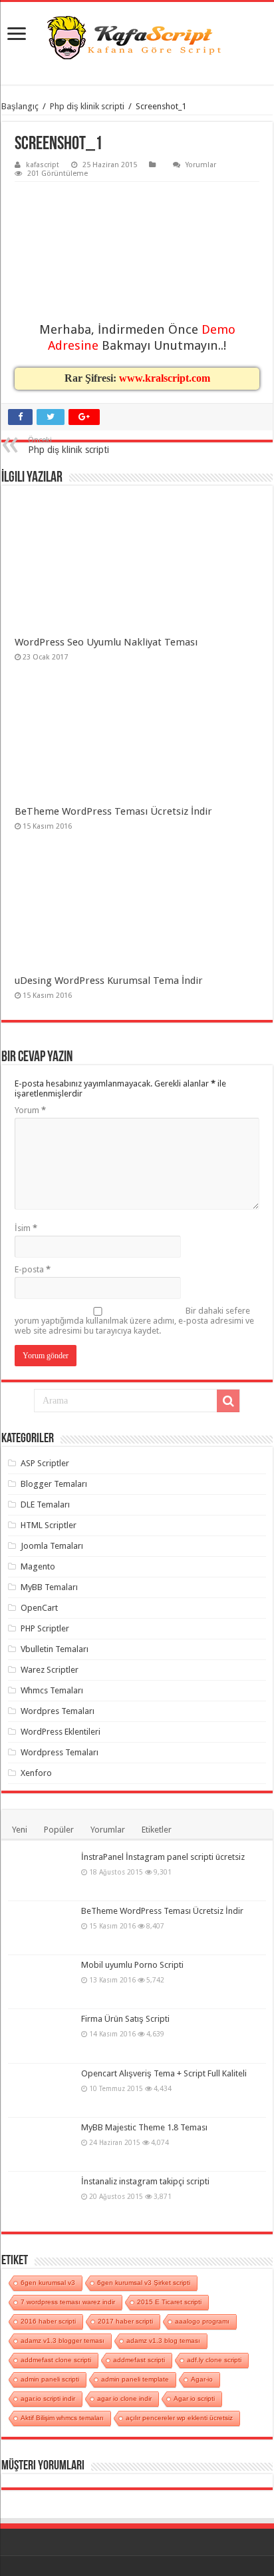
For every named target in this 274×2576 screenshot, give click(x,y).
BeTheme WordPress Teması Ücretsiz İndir (113, 811)
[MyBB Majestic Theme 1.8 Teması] (41, 2144)
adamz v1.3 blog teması (163, 2341)
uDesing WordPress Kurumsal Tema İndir (109, 981)
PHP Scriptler (45, 1628)
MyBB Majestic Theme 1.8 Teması (144, 2127)
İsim (26, 1228)
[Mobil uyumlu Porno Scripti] (41, 1982)
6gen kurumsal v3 (48, 2283)
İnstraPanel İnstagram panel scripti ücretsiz (163, 1857)
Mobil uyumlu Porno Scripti (132, 1965)
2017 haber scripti (125, 2321)
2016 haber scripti (48, 2321)
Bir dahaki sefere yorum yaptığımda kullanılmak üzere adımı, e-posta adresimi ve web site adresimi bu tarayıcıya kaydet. (134, 1321)
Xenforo (36, 1773)
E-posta (33, 1269)
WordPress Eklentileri (61, 1732)
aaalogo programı (202, 2321)
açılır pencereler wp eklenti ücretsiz (179, 2418)
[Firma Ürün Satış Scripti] (41, 2036)
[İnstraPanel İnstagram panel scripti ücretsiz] (41, 1874)
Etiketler (157, 1830)
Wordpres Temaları (58, 1711)
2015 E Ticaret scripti (169, 2302)
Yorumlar (201, 165)
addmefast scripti (139, 2360)
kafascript (43, 165)
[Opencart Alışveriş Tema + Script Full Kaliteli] (41, 2090)
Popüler (59, 1830)
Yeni (20, 1830)
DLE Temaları (45, 1504)
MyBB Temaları (49, 1587)
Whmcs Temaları (52, 1690)
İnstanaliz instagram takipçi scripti (145, 2181)
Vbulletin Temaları (55, 1649)
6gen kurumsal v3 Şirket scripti (144, 2283)
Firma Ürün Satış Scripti (125, 2019)
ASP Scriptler (45, 1463)
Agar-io (202, 2379)
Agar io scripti (194, 2398)
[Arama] (228, 1401)
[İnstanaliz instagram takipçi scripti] (41, 2198)
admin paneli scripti (50, 2379)
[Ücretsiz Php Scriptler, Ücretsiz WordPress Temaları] (137, 38)
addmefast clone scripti (56, 2360)
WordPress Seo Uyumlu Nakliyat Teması (106, 642)
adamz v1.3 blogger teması (63, 2341)
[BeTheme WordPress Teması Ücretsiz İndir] (41, 1928)
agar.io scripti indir (48, 2398)
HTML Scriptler (49, 1525)
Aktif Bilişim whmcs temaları (62, 2418)
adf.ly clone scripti (214, 2360)
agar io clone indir (124, 2398)
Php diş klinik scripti (87, 106)
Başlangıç (20, 106)
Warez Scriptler (50, 1670)
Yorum (30, 1110)
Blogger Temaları (54, 1484)
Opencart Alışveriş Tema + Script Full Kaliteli (164, 2073)
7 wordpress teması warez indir (68, 2302)
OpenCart (39, 1608)
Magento (38, 1566)
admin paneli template (135, 2379)
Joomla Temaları (52, 1546)
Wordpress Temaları (60, 1752)
